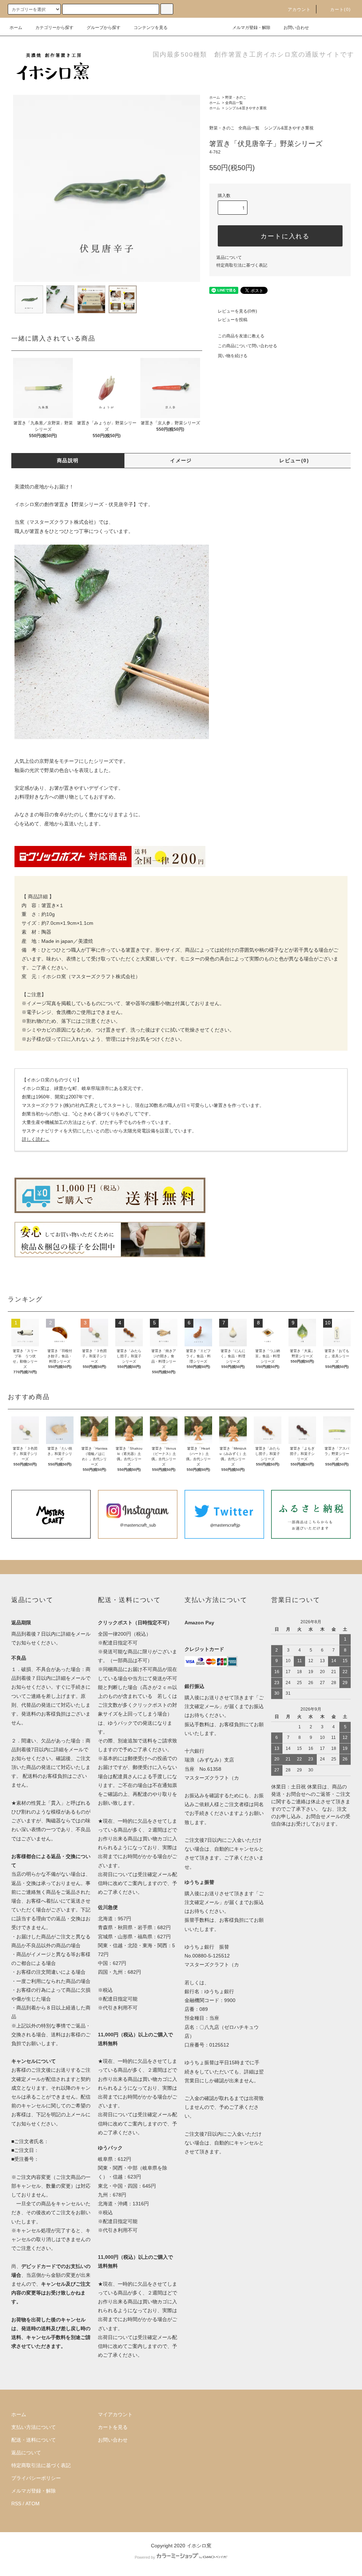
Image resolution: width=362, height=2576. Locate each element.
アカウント (299, 10)
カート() (340, 10)
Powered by (145, 2557)
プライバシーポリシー (36, 2478)
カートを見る (113, 2427)
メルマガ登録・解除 (251, 28)
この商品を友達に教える (241, 336)
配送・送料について (34, 2440)
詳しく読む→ (36, 1139)
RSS (16, 2504)
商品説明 (68, 460)
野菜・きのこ (236, 97)
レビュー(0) (294, 460)
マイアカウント (115, 2414)
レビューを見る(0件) (237, 311)
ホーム (16, 28)
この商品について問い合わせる (247, 346)
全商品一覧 (234, 103)
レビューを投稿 (233, 320)
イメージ (181, 460)
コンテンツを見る (151, 28)
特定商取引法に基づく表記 (242, 265)
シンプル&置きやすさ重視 (246, 108)
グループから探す (104, 28)
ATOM (33, 2504)
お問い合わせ (296, 28)
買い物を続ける (233, 356)
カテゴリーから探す (54, 28)
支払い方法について (34, 2427)
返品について (229, 257)
